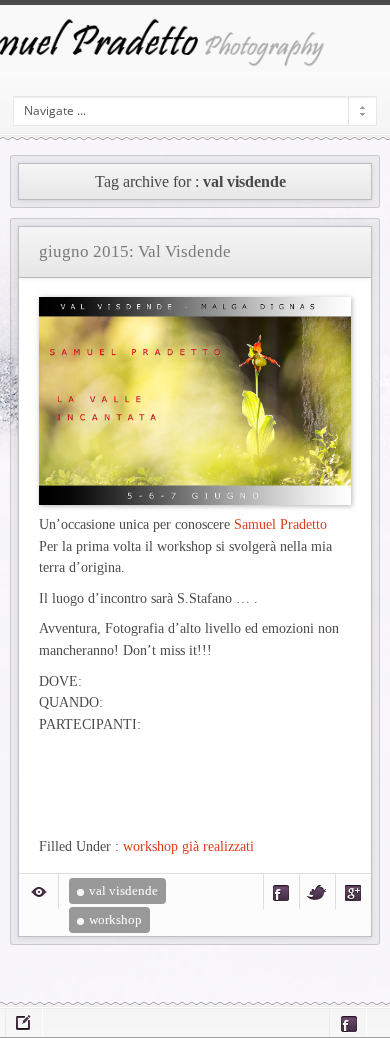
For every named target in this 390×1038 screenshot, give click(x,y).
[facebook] (348, 1022)
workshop (115, 919)
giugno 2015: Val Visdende (135, 251)
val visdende (123, 890)
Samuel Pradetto (280, 524)
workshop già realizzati (188, 846)
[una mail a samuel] (24, 1022)
